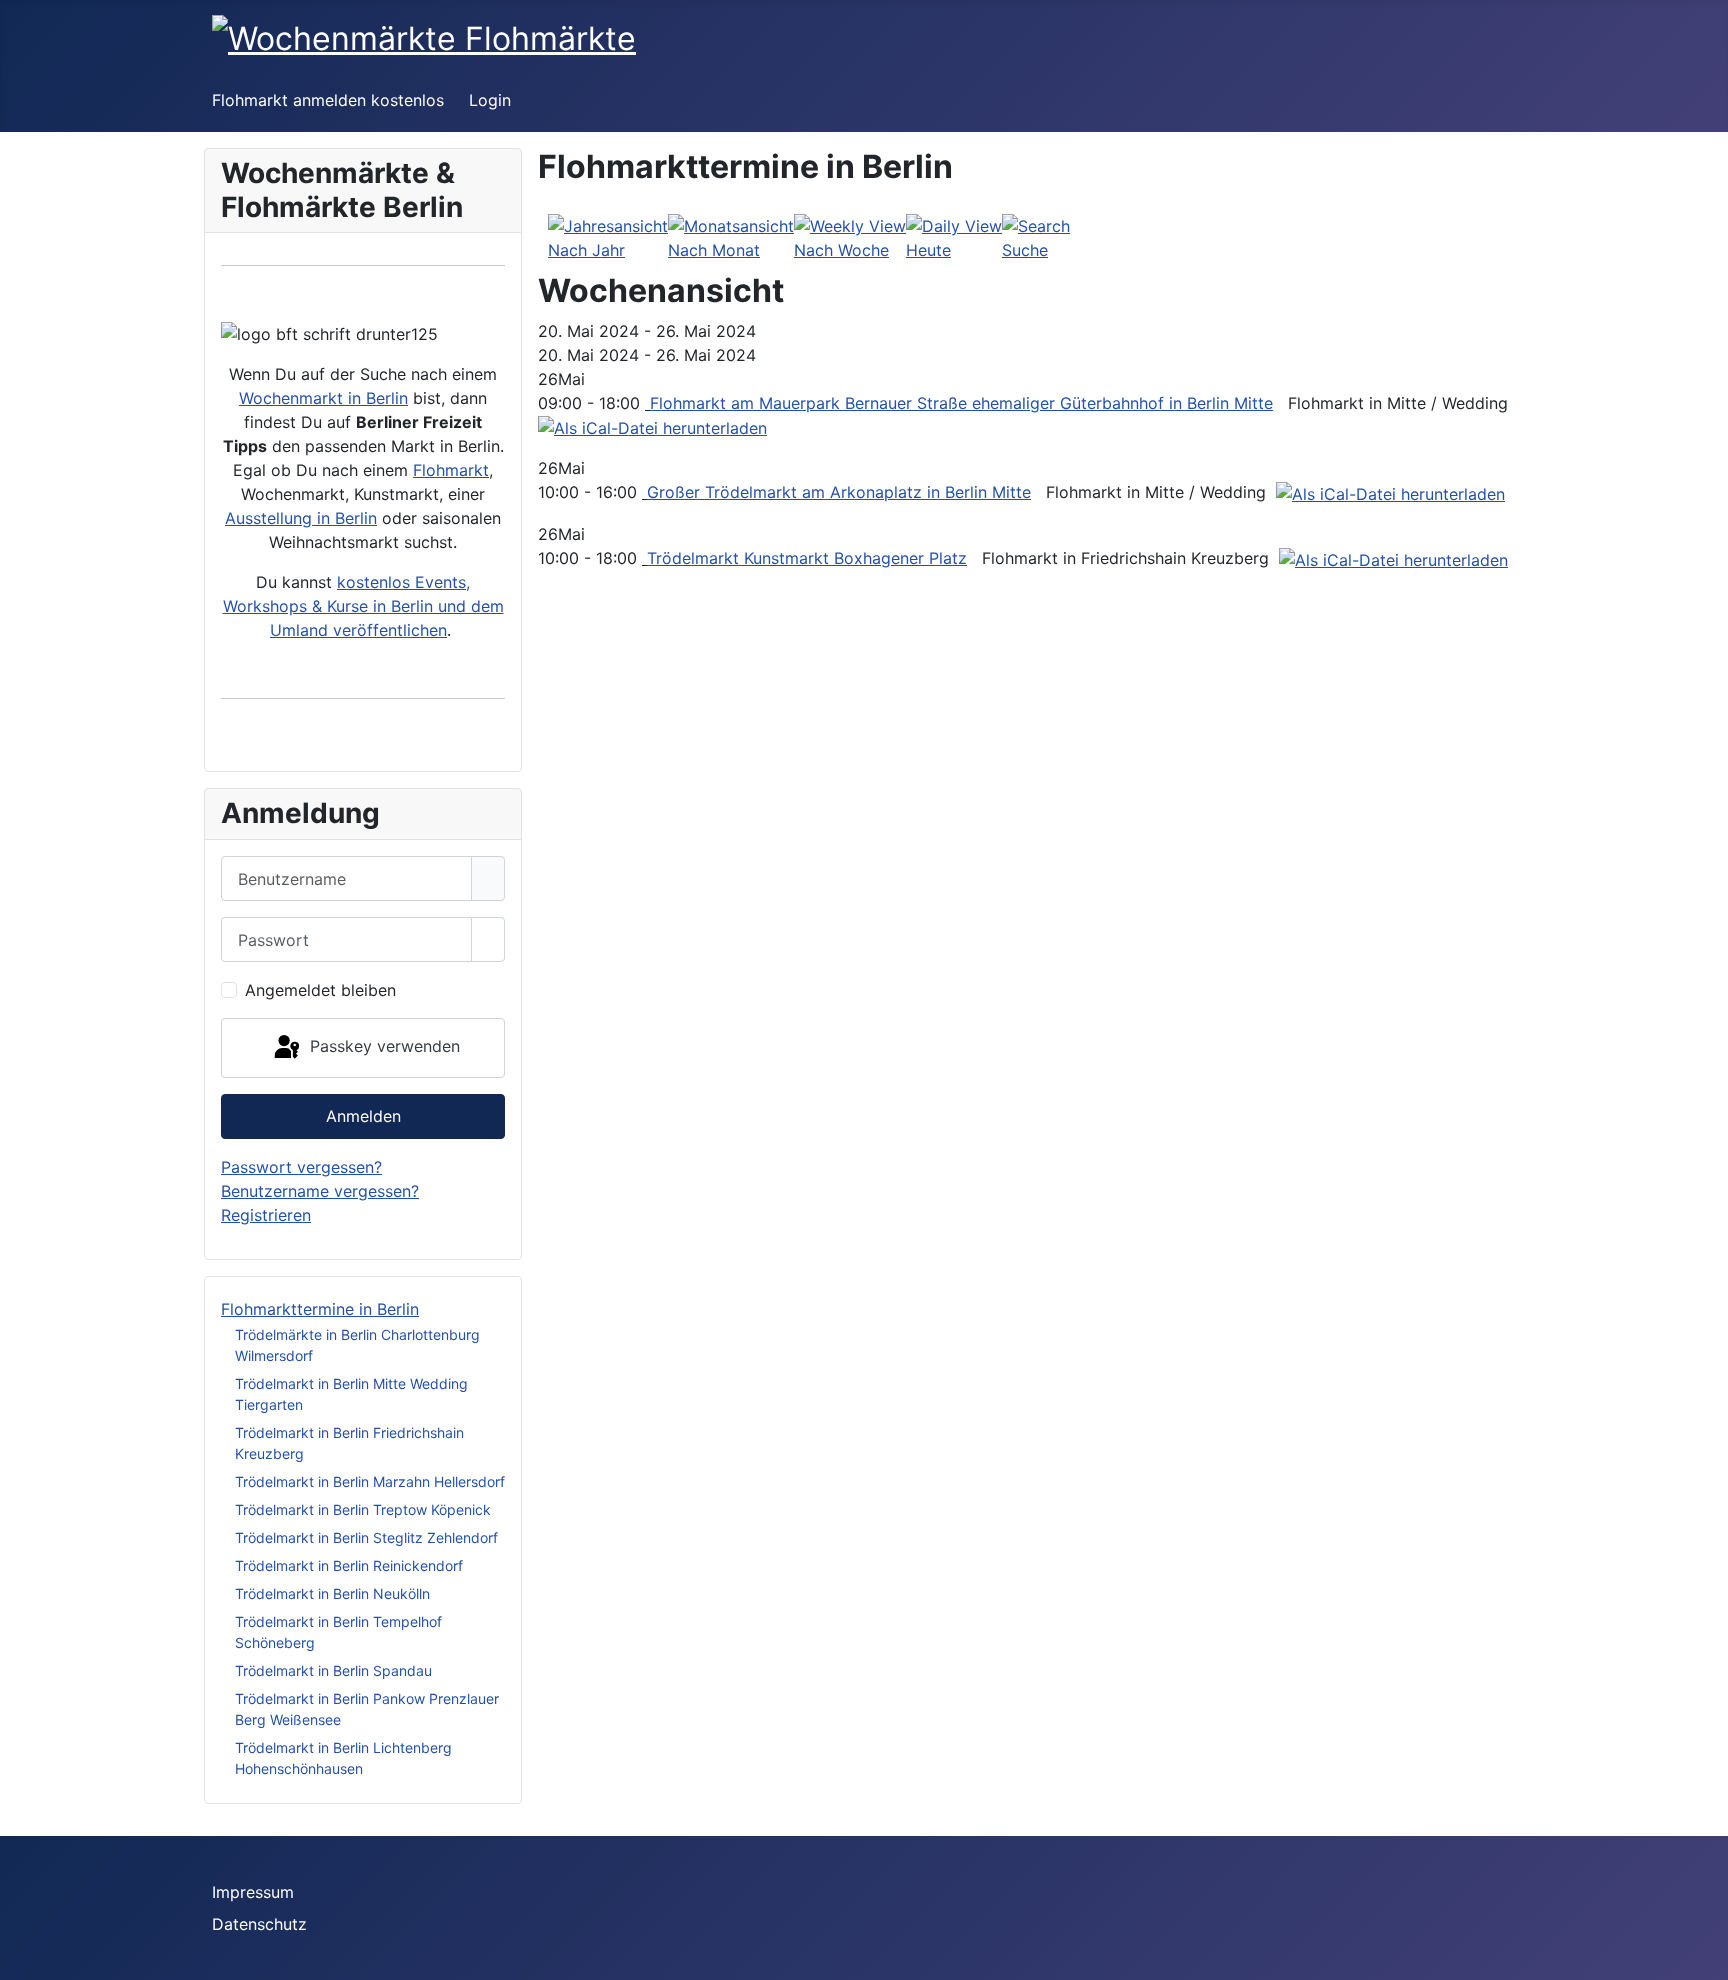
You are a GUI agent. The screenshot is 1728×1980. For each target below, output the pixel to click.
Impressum (253, 1892)
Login (490, 100)
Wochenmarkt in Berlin (323, 398)
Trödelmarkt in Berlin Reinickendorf (349, 1565)
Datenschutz (259, 1924)
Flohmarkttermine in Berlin (320, 1309)
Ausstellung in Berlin (301, 518)
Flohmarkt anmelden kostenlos (328, 100)
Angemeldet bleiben (320, 990)
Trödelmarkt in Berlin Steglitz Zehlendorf (366, 1537)
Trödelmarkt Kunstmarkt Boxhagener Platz (807, 558)
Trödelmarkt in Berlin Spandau (333, 1670)
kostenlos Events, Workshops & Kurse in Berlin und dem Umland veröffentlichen (363, 606)
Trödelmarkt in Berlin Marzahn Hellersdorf (370, 1481)
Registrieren (266, 1215)
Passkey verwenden (382, 1046)
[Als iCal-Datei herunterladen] (652, 427)
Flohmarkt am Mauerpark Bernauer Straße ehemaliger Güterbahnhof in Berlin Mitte (961, 403)
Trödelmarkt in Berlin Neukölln (332, 1593)
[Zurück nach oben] (1703, 1955)
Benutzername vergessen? (320, 1191)
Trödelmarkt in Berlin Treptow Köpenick (363, 1509)
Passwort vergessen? (301, 1167)
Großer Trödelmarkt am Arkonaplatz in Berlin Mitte (839, 492)
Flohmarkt (451, 470)
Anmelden (363, 1116)
